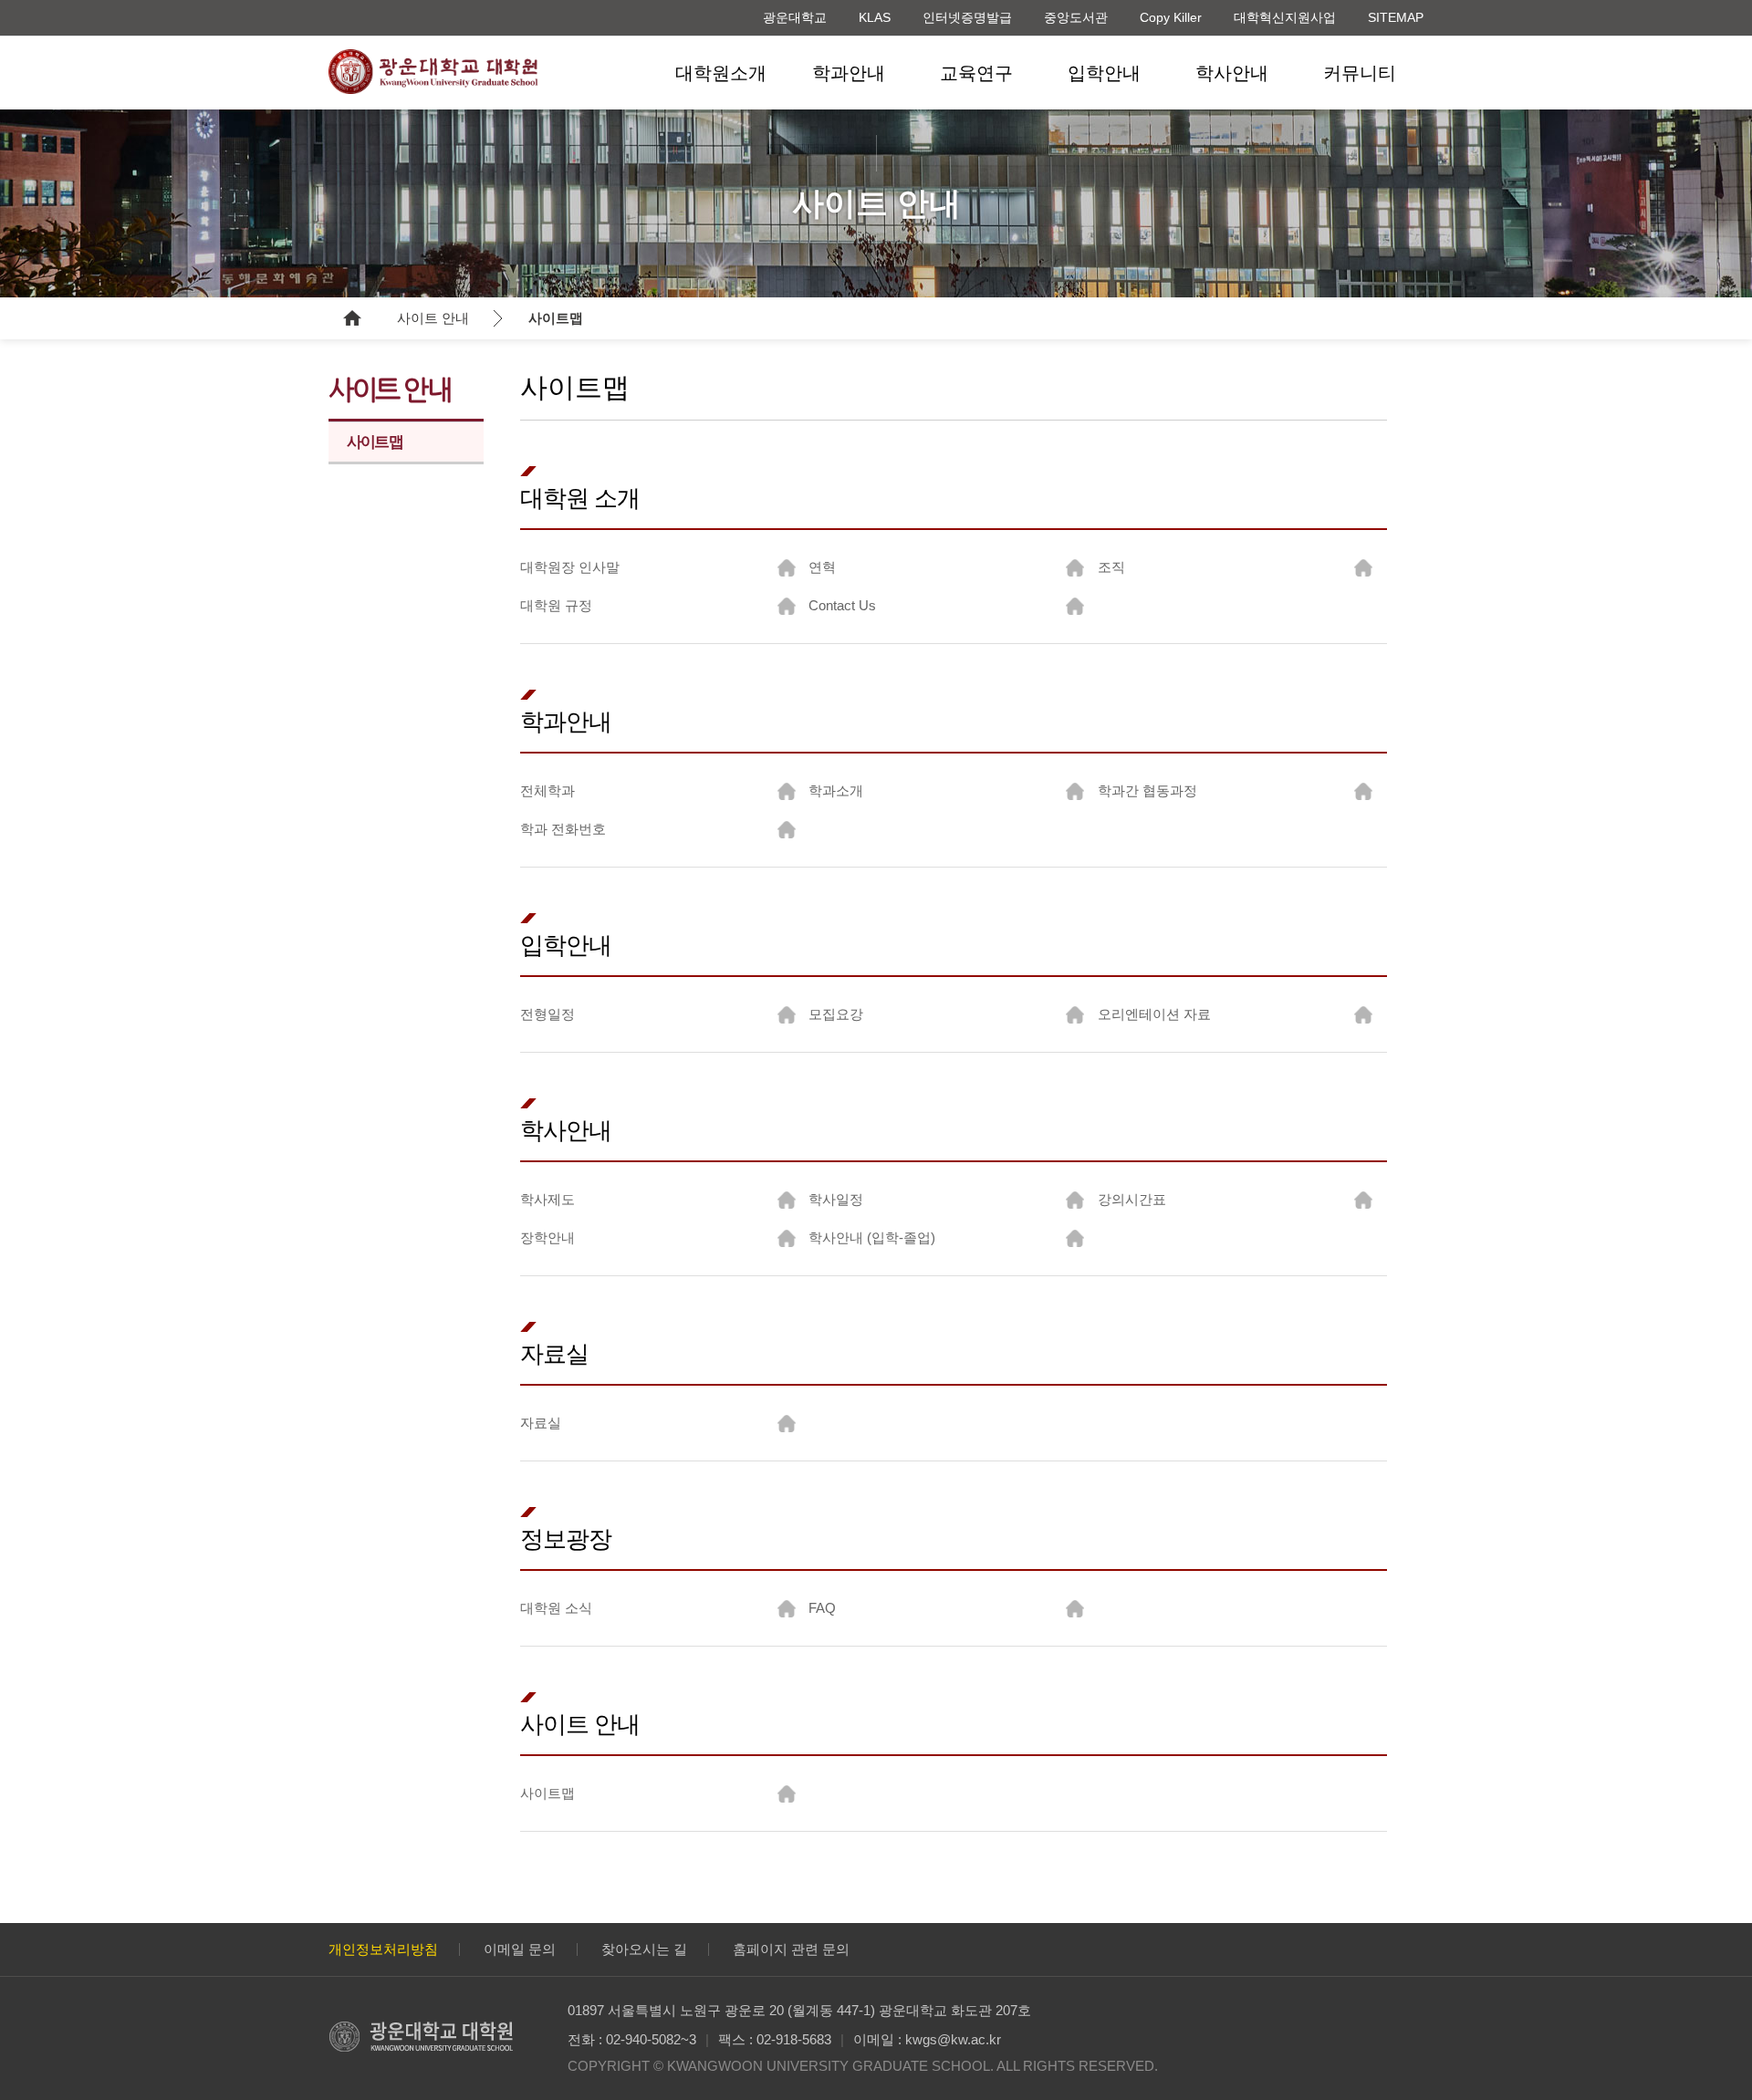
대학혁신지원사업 (1285, 17)
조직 (1111, 567)
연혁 (822, 567)
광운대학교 (795, 17)
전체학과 (547, 790)
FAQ (822, 1608)
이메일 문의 (520, 1949)
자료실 (541, 1423)
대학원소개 (721, 73)
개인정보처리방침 (383, 1949)
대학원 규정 (556, 605)
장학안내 (547, 1237)
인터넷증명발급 (967, 17)
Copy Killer (1171, 17)
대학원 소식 (556, 1608)
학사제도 (547, 1199)
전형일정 (547, 1014)
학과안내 (849, 73)
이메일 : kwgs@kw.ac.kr (927, 2039)
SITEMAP (1396, 17)
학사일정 (836, 1199)
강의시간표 (1132, 1199)
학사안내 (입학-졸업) (872, 1237)
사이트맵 (556, 318)
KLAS (875, 17)
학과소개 (836, 790)
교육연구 (976, 73)
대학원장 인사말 (570, 567)
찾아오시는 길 (644, 1949)
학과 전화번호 (563, 829)
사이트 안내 (433, 318)
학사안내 (1232, 73)
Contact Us (842, 605)
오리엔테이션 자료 (1154, 1014)
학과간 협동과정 (1147, 790)
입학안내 (1104, 73)
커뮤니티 (1360, 73)
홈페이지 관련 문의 (791, 1949)
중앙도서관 (1076, 17)
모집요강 (836, 1014)
